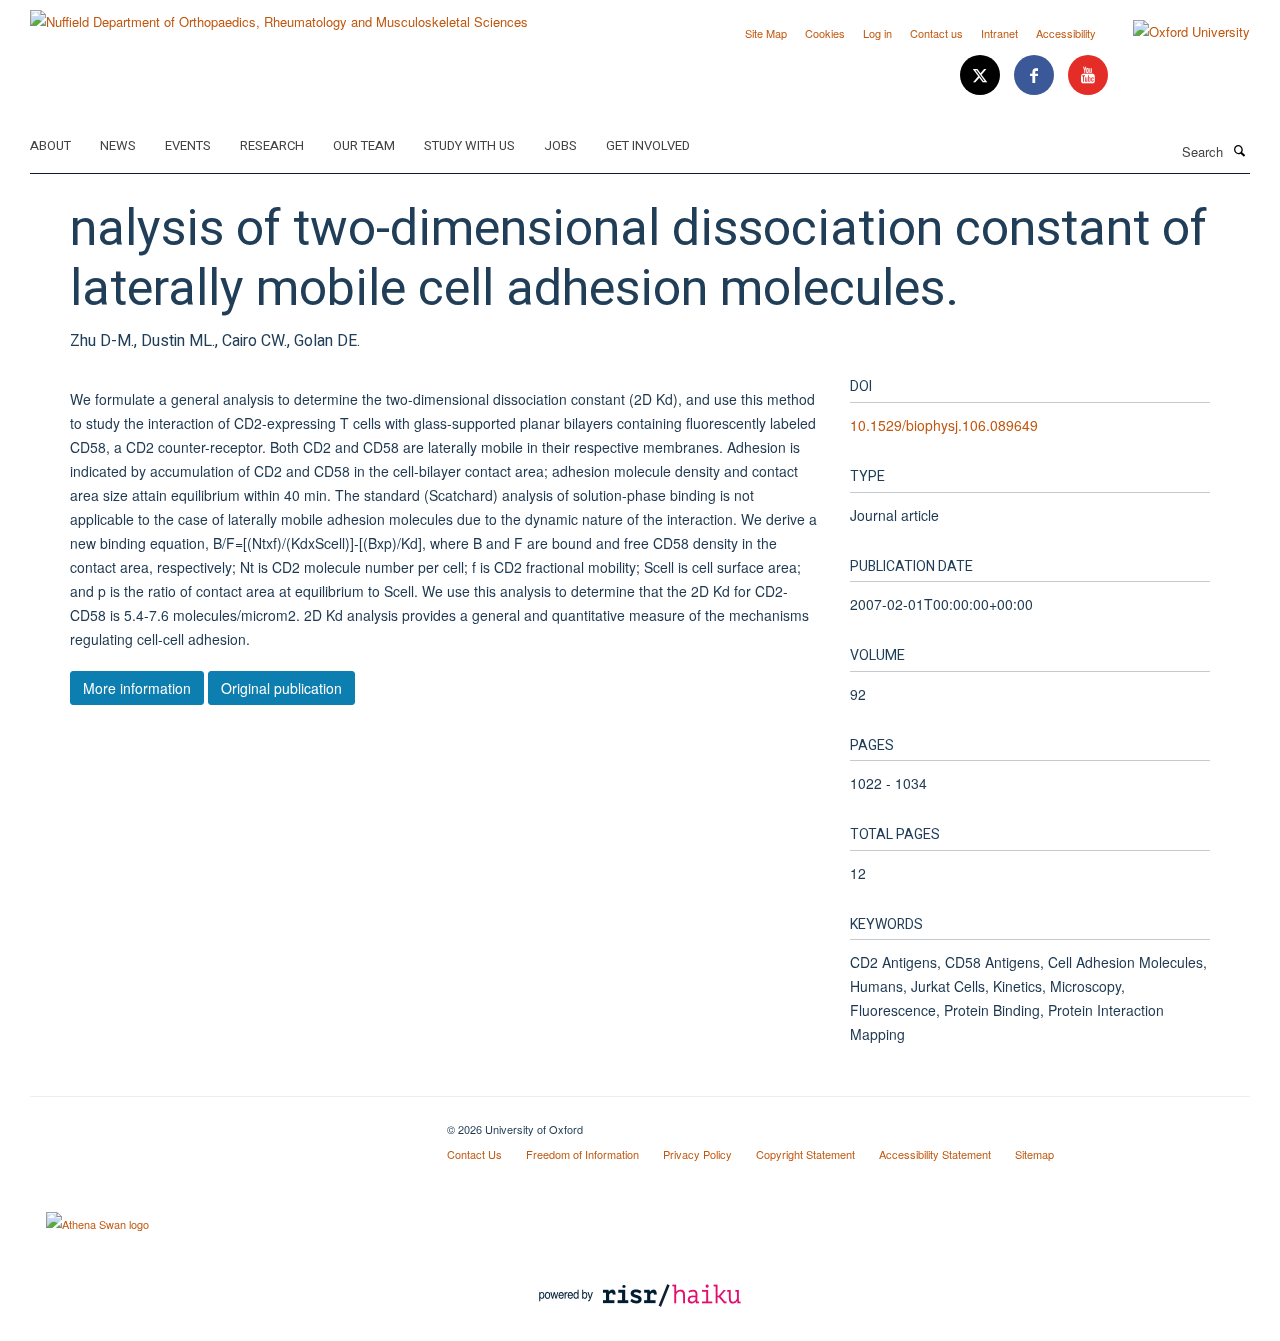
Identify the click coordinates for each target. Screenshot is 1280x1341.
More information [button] (137, 688)
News (118, 145)
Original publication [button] (281, 688)
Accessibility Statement (935, 1154)
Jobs (560, 145)
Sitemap (1034, 1154)
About (50, 145)
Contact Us (474, 1154)
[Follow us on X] (982, 75)
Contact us (936, 33)
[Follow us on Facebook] (1036, 75)
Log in (877, 33)
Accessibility (1066, 33)
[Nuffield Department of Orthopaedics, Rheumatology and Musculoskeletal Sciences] (279, 14)
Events (188, 145)
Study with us (469, 145)
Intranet (999, 33)
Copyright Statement (805, 1154)
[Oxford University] (1176, 32)
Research (272, 145)
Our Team (364, 145)
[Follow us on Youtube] (1088, 75)
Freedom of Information (582, 1154)
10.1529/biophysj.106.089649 (944, 425)
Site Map (766, 33)
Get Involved (648, 145)
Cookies (825, 33)
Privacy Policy (697, 1154)
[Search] (1239, 150)
